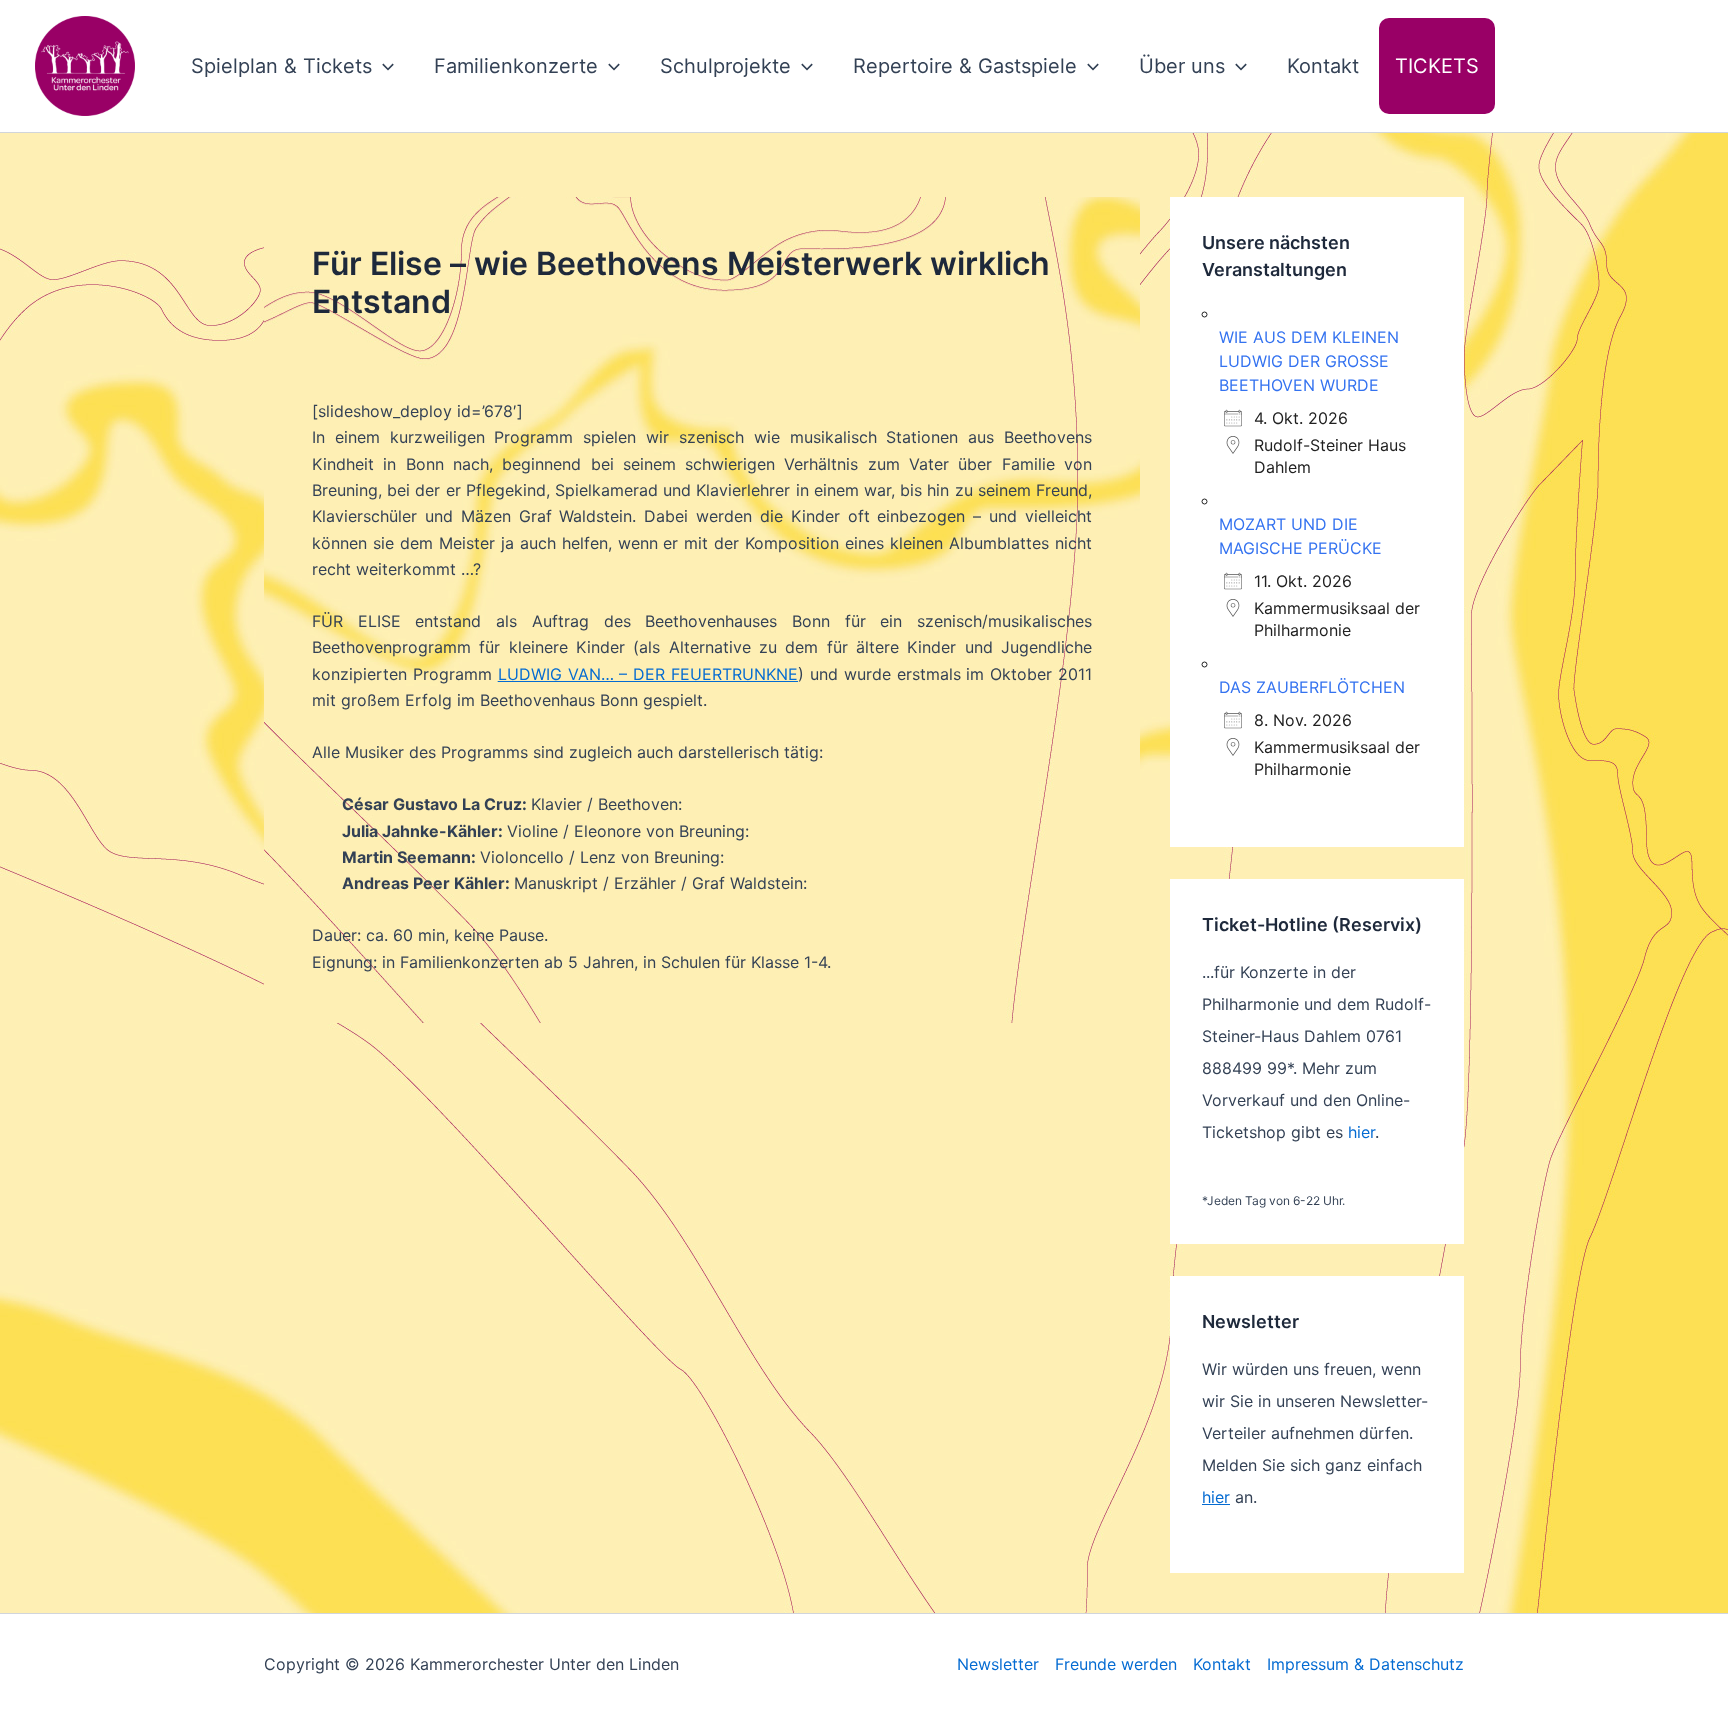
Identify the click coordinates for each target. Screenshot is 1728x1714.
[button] (383, 66)
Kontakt (1323, 66)
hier (1361, 1132)
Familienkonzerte (516, 66)
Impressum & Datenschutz (1365, 1664)
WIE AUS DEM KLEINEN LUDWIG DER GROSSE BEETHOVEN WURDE (1309, 361)
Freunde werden (1116, 1664)
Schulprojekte (725, 66)
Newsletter (998, 1664)
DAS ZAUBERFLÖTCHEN (1312, 687)
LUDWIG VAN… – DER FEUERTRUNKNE (648, 674)
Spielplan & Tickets (281, 66)
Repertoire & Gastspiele (965, 66)
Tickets (1437, 66)
